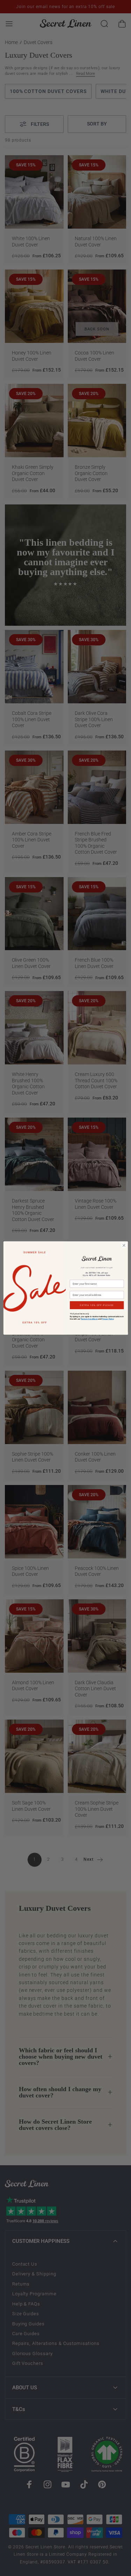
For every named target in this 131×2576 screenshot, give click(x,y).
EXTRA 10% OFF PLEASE (97, 1305)
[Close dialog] (124, 1245)
